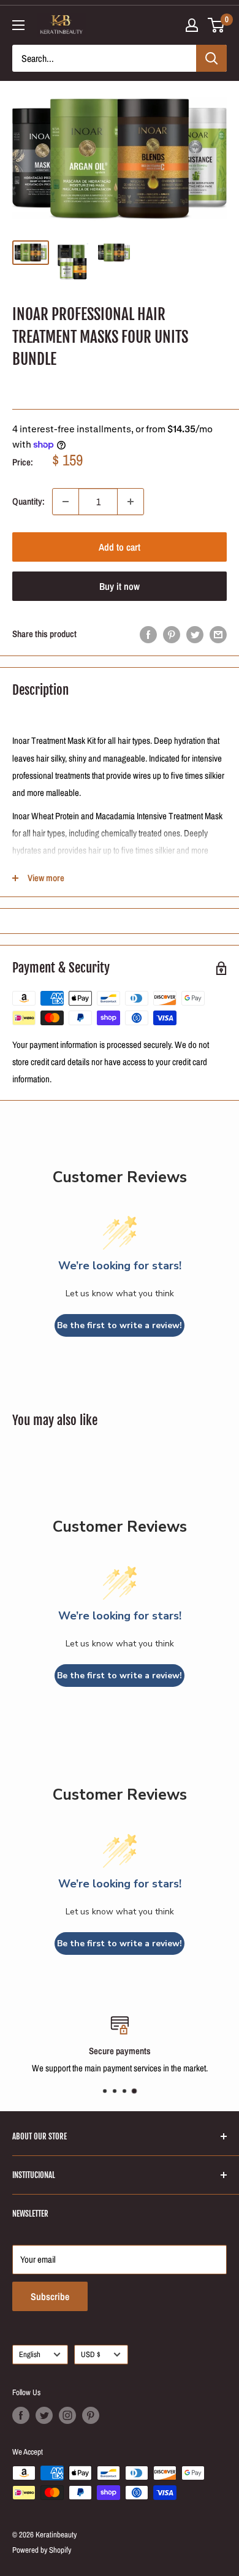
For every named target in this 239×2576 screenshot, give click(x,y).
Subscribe (50, 2296)
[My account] (192, 25)
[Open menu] (18, 25)
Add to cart (120, 547)
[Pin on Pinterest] (172, 634)
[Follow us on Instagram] (67, 2415)
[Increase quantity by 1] (131, 502)
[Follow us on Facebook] (21, 2415)
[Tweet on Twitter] (195, 634)
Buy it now (120, 586)
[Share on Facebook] (148, 634)
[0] (217, 25)
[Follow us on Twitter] (44, 2415)
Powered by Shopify (42, 2550)
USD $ (91, 2354)
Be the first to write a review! (120, 1325)
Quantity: (28, 501)
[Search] (211, 58)
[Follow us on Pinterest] (91, 2415)
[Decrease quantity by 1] (66, 502)
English (30, 2354)
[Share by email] (218, 634)
